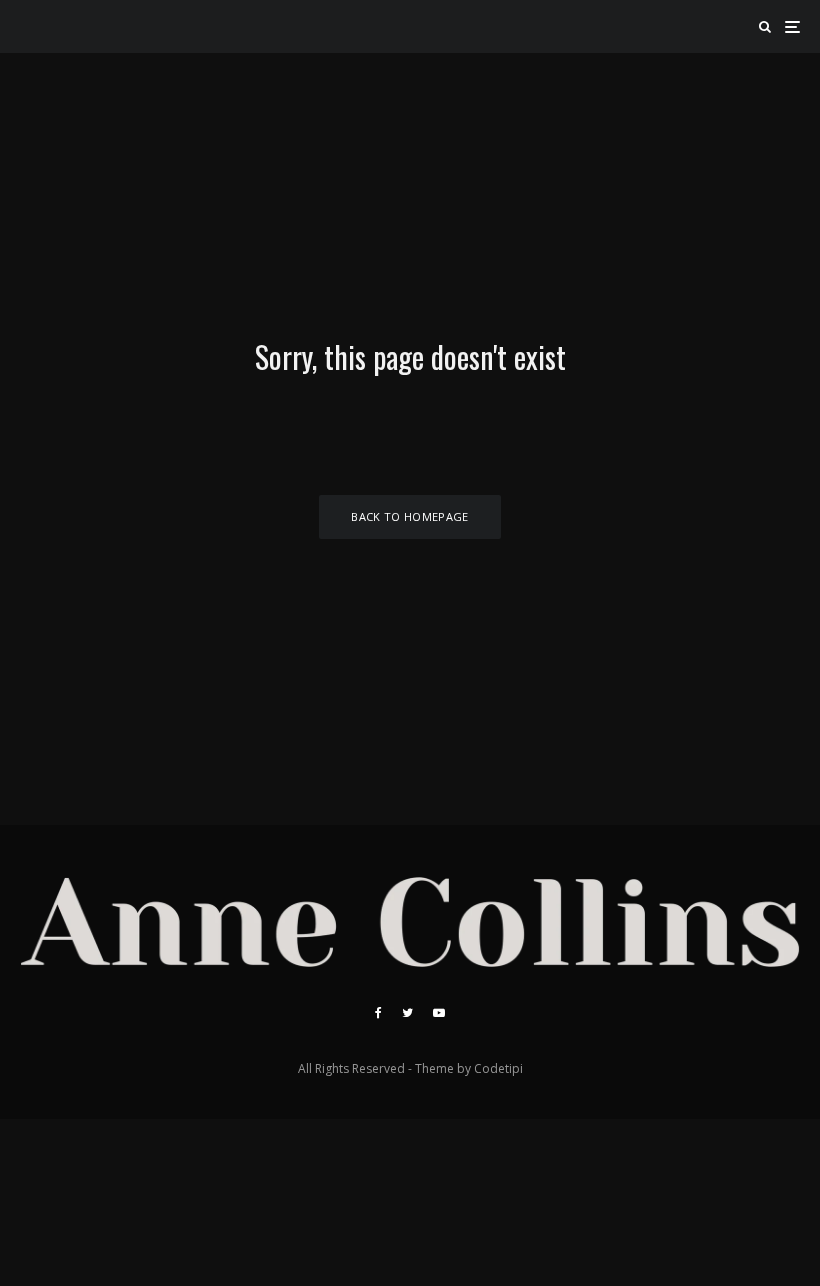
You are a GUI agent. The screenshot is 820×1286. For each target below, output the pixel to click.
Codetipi (498, 1068)
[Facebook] (378, 1013)
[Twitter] (407, 1013)
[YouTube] (439, 1013)
